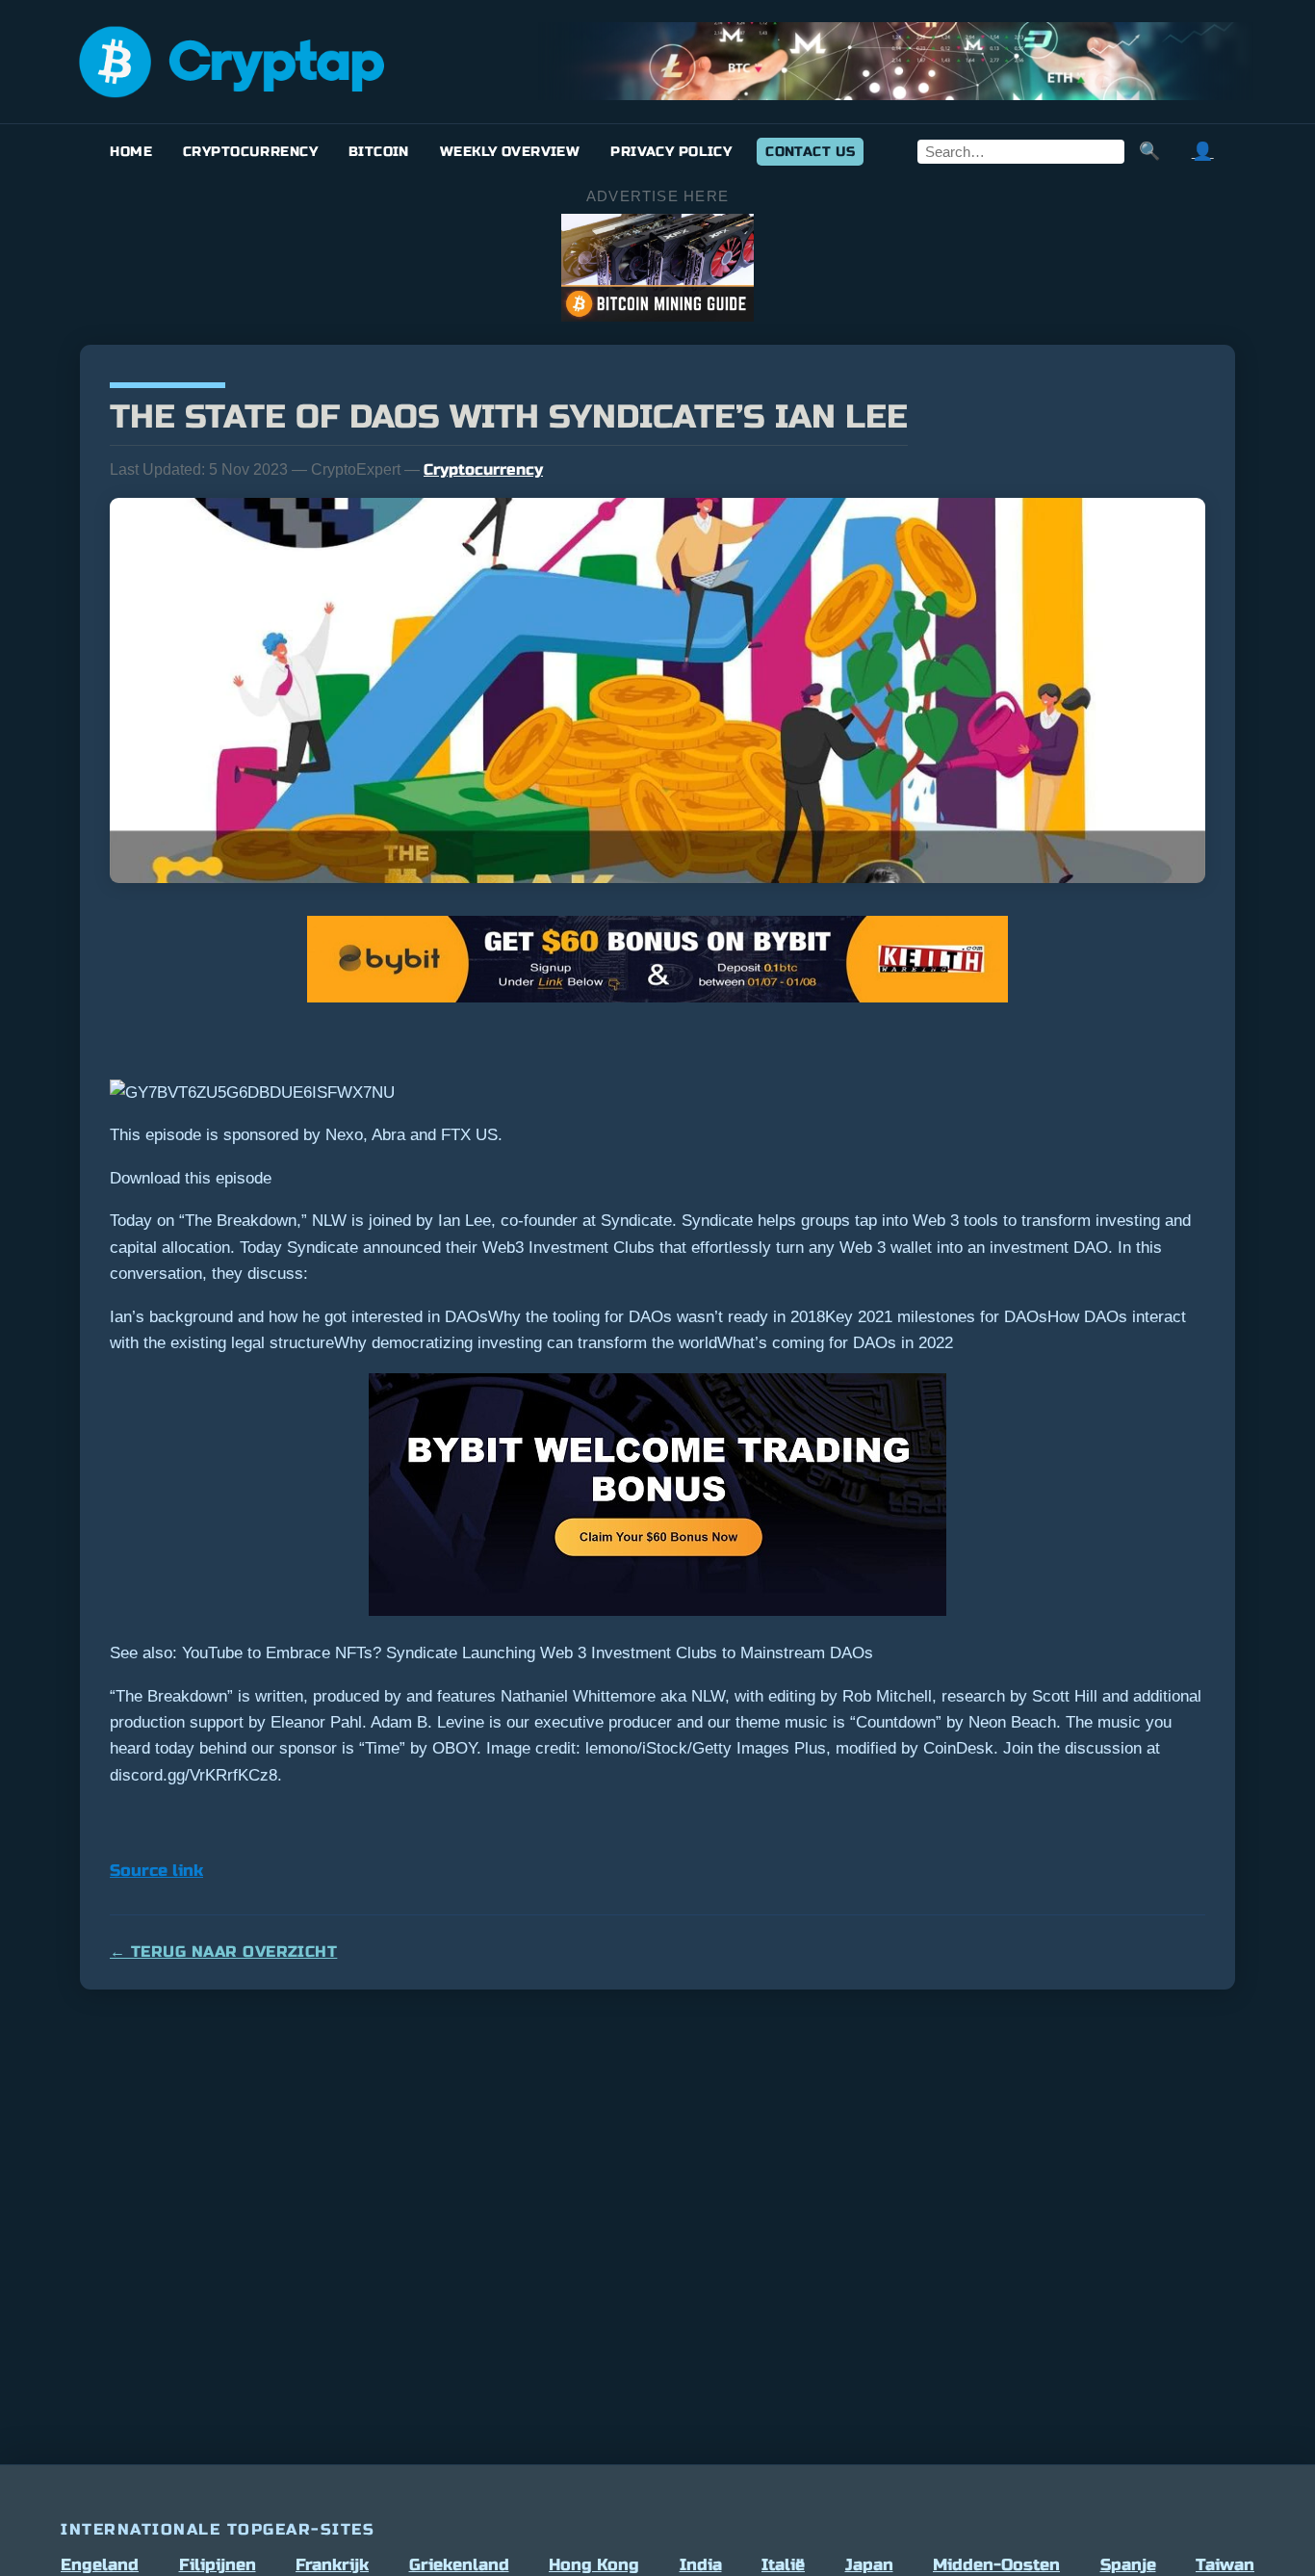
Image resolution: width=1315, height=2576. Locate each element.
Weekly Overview (510, 152)
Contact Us (810, 152)
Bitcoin (379, 152)
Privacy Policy (671, 152)
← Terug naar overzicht (223, 1952)
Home (131, 152)
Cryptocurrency (250, 152)
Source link (156, 1871)
